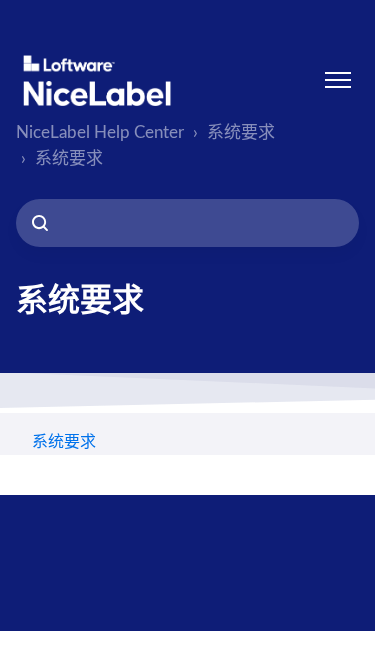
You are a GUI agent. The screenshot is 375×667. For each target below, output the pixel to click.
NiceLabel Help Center (100, 132)
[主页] (97, 80)
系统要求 (241, 132)
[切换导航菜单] (338, 80)
